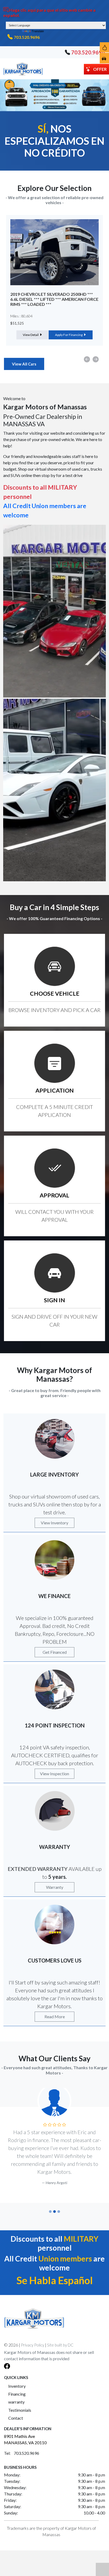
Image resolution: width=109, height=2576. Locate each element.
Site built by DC (60, 2337)
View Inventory (54, 1523)
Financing (17, 2386)
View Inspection (54, 1774)
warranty (16, 2394)
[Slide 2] (54, 2204)
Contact (16, 2410)
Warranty (55, 1887)
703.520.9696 (27, 37)
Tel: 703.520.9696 (22, 2445)
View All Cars (24, 364)
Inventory (17, 2378)
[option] (54, 280)
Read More (55, 2017)
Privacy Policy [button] (33, 2337)
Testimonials (20, 2402)
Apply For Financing (69, 329)
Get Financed (55, 1652)
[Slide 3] (59, 2204)
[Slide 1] (50, 2204)
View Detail (31, 329)
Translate (38, 31)
